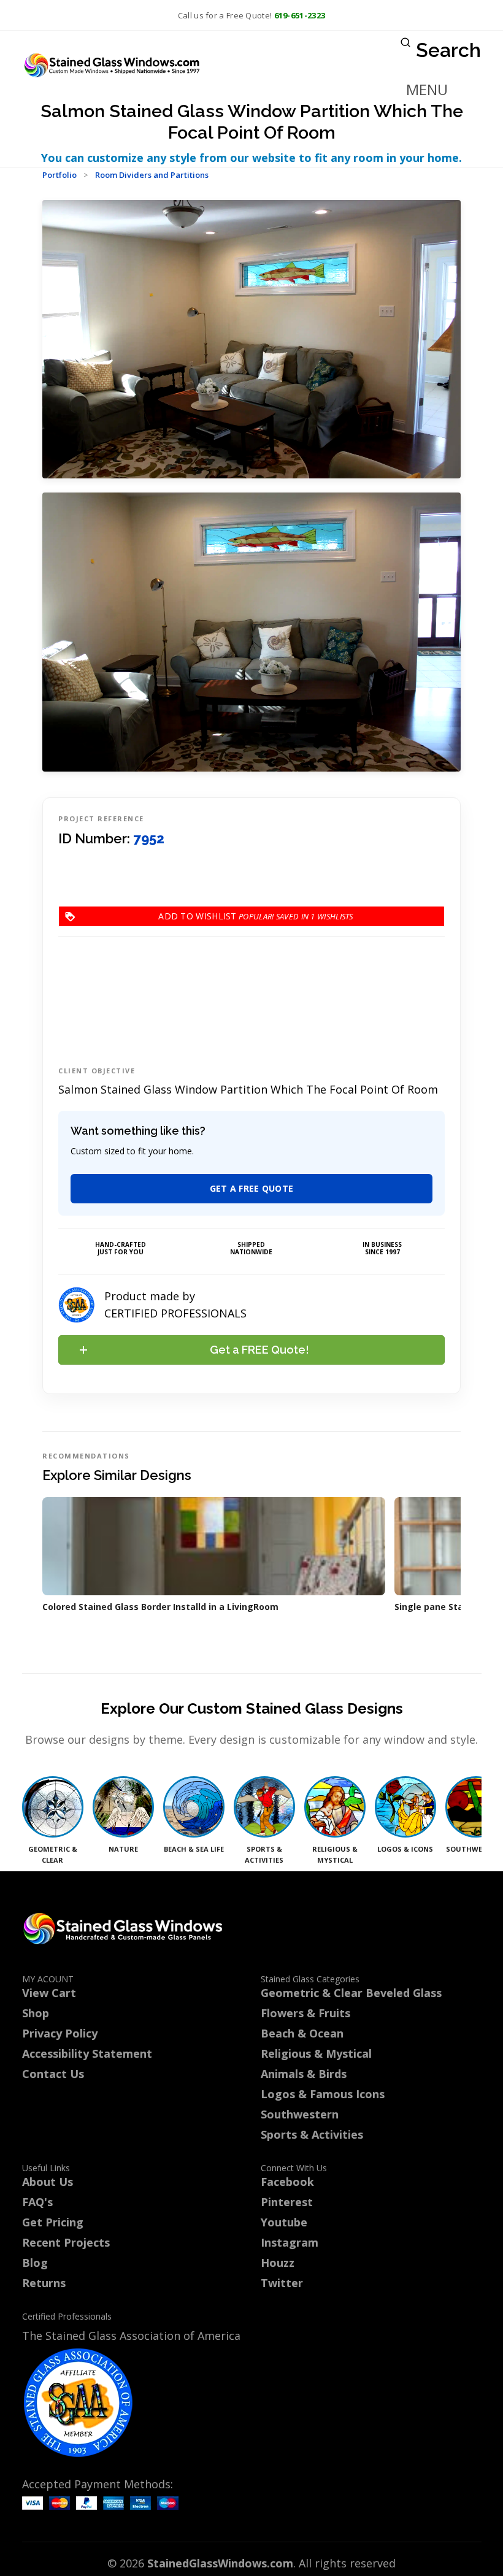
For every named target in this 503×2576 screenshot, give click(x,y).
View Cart (49, 1993)
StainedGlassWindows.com (220, 2563)
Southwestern (300, 2114)
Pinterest (287, 2202)
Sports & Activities (312, 2134)
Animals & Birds (304, 2074)
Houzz (278, 2263)
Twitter (282, 2283)
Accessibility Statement (87, 2053)
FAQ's (37, 2202)
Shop (36, 2013)
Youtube (284, 2222)
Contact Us (53, 2074)
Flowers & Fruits (305, 2013)
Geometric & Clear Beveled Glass (351, 1993)
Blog (35, 2263)
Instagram (290, 2242)
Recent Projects (66, 2242)
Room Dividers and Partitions (152, 175)
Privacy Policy (60, 2033)
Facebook (287, 2182)
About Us (48, 2182)
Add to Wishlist (237, 916)
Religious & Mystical (316, 2053)
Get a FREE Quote (252, 1188)
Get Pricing (53, 2222)
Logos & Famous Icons (323, 2094)
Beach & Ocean (302, 2033)
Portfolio (60, 175)
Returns (44, 2283)
